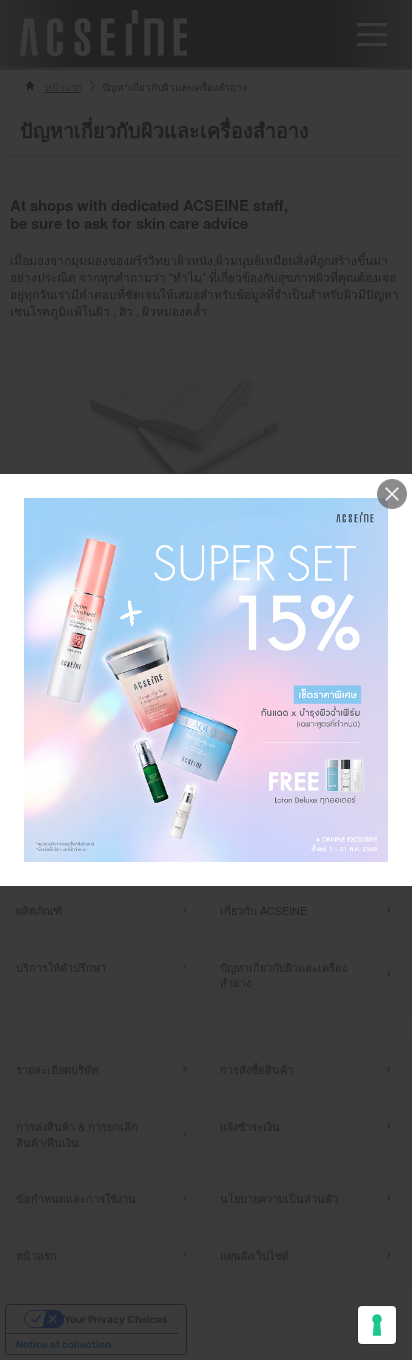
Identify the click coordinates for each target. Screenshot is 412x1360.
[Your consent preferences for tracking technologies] (377, 1325)
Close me (392, 494)
